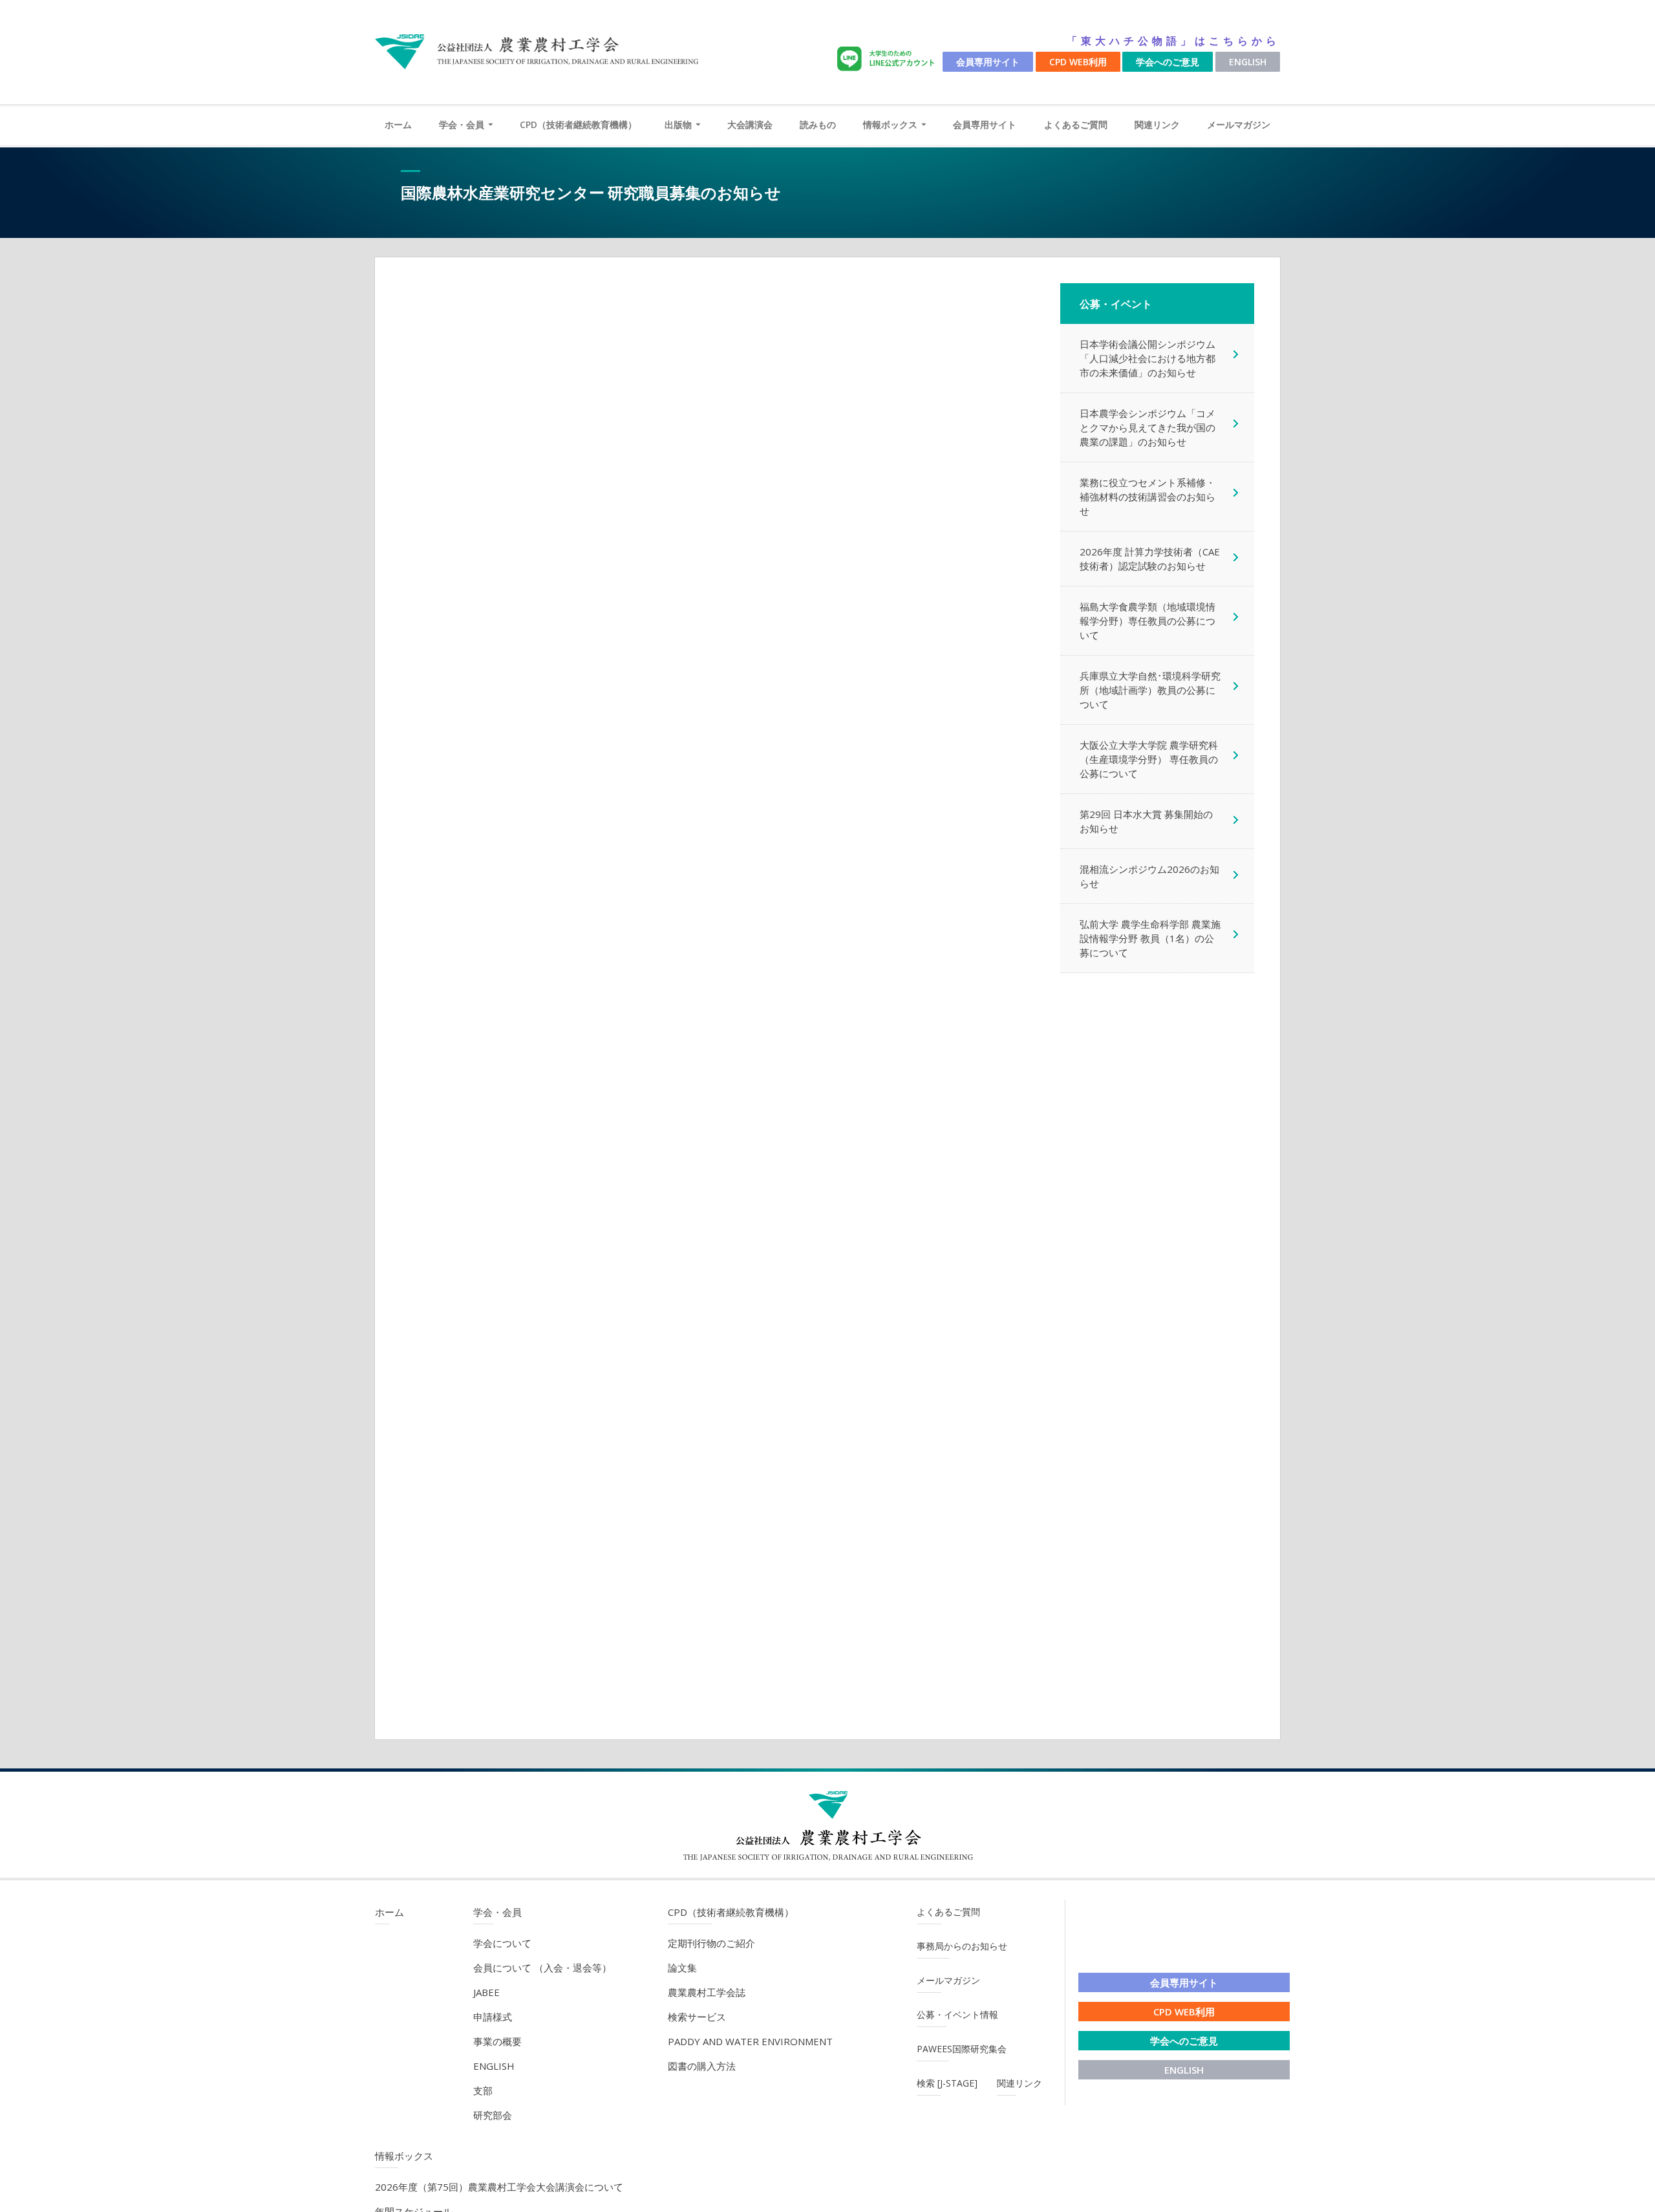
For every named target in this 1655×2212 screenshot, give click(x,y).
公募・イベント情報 (957, 2014)
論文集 (682, 1968)
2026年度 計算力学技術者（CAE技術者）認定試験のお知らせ (1150, 559)
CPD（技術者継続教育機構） (578, 124)
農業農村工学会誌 (707, 1992)
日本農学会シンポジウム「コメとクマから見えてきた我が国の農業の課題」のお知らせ (1148, 427)
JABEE (486, 1992)
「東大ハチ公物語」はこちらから (1173, 41)
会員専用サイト (988, 62)
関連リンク (1157, 124)
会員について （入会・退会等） (542, 1968)
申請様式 (493, 2017)
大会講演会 (750, 124)
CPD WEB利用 (1078, 62)
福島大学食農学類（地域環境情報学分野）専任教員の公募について (1148, 621)
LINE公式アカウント (888, 59)
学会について (502, 1943)
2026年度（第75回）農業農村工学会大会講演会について (499, 2187)
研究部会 (493, 2115)
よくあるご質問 (1076, 124)
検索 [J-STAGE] (947, 2083)
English (1248, 62)
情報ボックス (890, 124)
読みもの (818, 124)
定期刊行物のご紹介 (711, 1943)
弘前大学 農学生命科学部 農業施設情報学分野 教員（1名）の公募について (1150, 938)
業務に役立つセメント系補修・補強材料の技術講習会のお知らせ (1148, 497)
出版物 (678, 124)
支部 (483, 2090)
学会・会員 (462, 124)
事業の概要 (497, 2041)
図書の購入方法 (702, 2066)
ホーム (398, 124)
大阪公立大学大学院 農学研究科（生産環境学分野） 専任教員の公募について (1149, 759)
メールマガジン (1239, 124)
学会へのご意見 (1168, 62)
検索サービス (697, 2017)
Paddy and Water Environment (750, 2041)
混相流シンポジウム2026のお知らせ (1149, 876)
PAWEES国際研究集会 (962, 2049)
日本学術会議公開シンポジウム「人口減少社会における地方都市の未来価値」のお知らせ (1148, 358)
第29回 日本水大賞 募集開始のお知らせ (1146, 821)
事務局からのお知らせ (962, 1946)
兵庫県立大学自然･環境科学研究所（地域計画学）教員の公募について (1150, 690)
